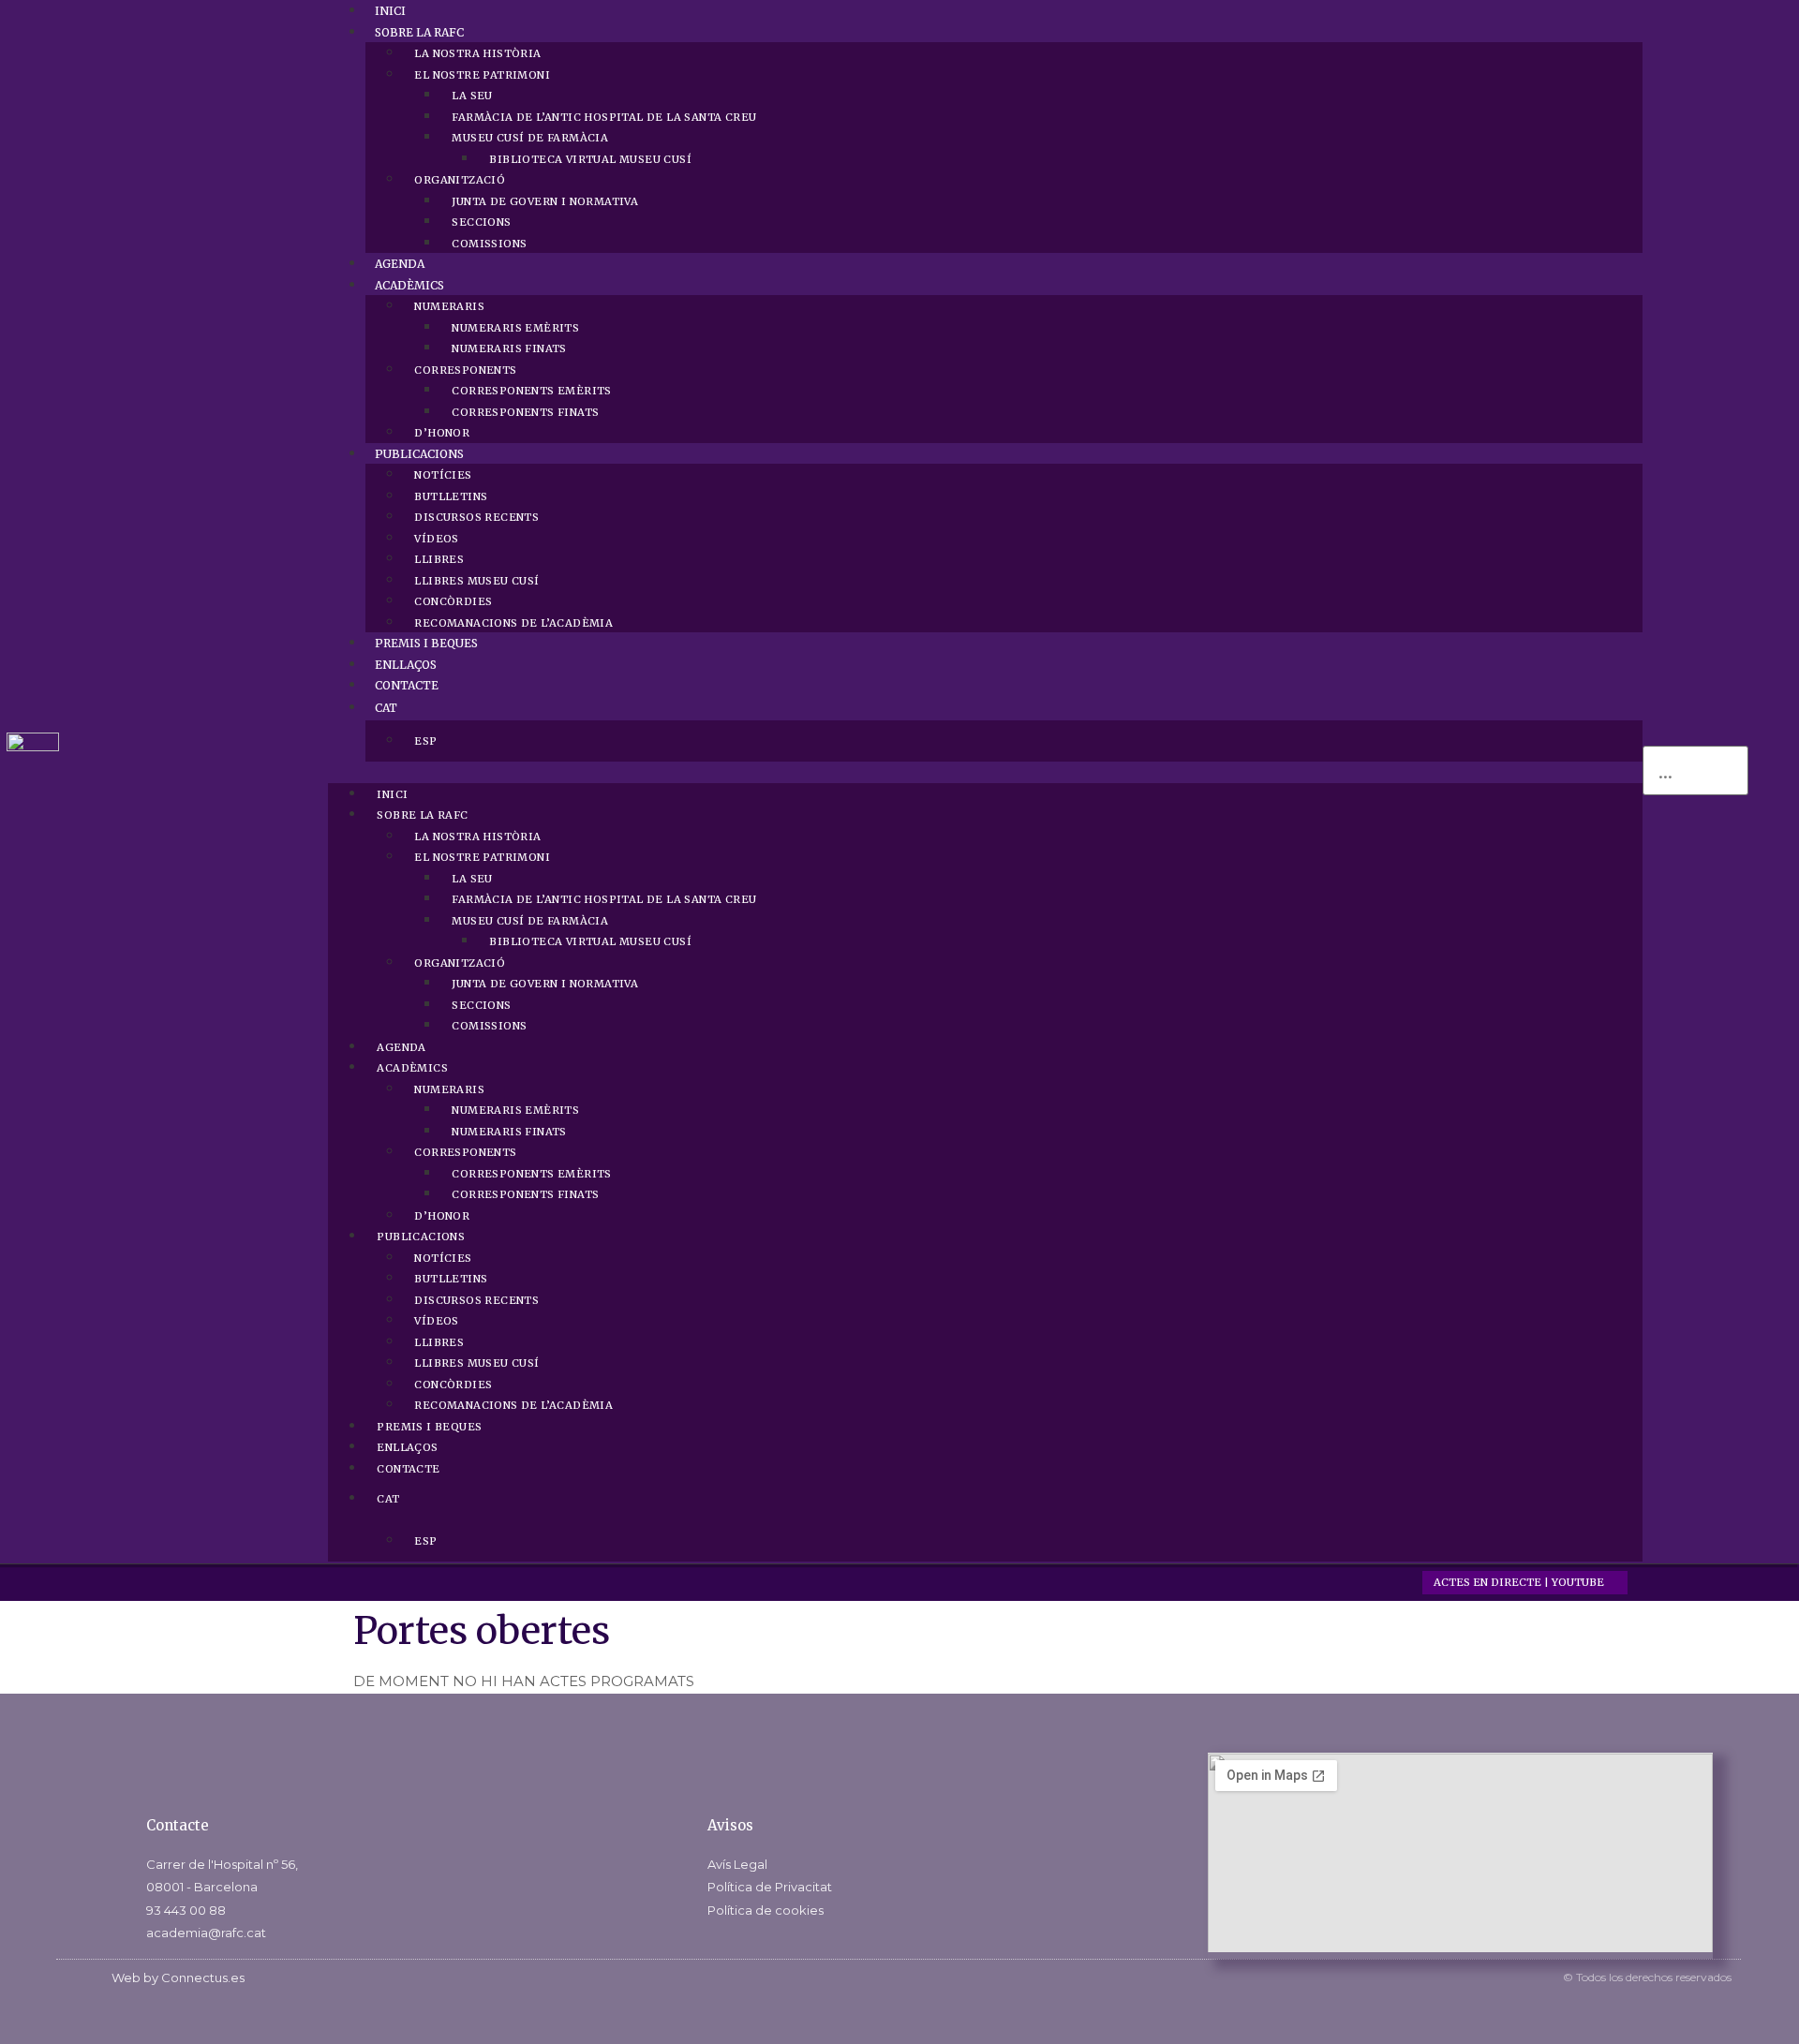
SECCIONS (481, 222)
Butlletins (451, 496)
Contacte (407, 685)
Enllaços (406, 665)
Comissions (489, 244)
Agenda (400, 264)
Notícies (443, 475)
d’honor (442, 433)
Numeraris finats (509, 348)
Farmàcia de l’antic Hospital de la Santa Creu (604, 117)
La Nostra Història (477, 53)
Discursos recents (476, 517)
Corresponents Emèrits (531, 391)
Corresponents (465, 370)
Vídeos (436, 539)
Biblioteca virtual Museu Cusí (590, 159)
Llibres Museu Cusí (476, 581)
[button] (985, 772)
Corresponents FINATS (525, 412)
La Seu (472, 96)
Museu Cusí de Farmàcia (530, 138)
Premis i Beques (426, 643)
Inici (390, 11)
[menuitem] (1004, 708)
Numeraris (449, 306)
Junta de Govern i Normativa (545, 201)
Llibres (439, 559)
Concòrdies (453, 601)
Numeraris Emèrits (515, 328)
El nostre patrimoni (482, 75)
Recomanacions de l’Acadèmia (513, 623)
